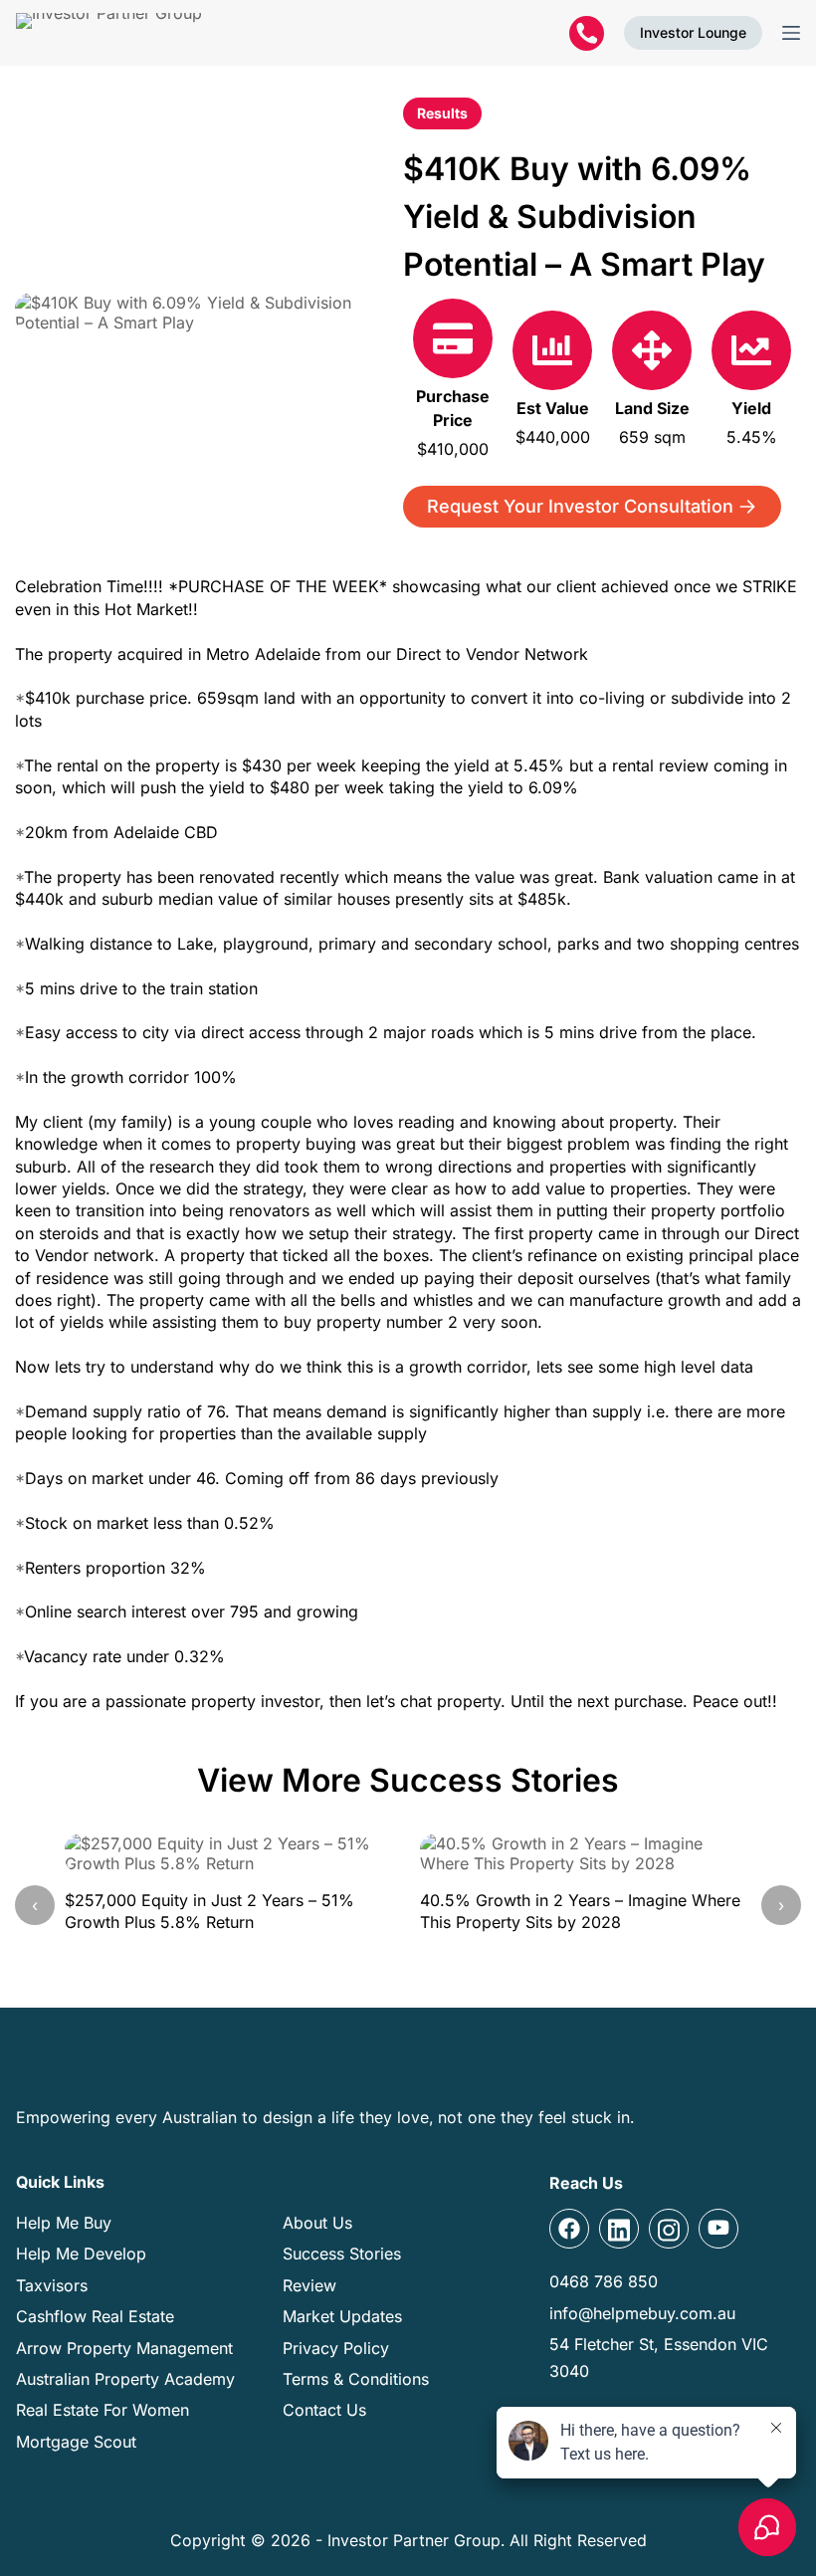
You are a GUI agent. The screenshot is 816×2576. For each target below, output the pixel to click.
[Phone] (587, 33)
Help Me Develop (81, 2254)
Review (309, 2285)
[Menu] (791, 33)
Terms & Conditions (356, 2379)
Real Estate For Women (102, 2410)
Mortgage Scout (76, 2442)
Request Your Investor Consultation (580, 506)
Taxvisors (52, 2285)
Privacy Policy (336, 2348)
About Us (317, 2223)
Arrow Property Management (124, 2348)
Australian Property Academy (125, 2379)
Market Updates (342, 2316)
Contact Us (324, 2410)
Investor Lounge (693, 32)
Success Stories (342, 2254)
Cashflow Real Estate (95, 2316)
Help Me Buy (64, 2223)
